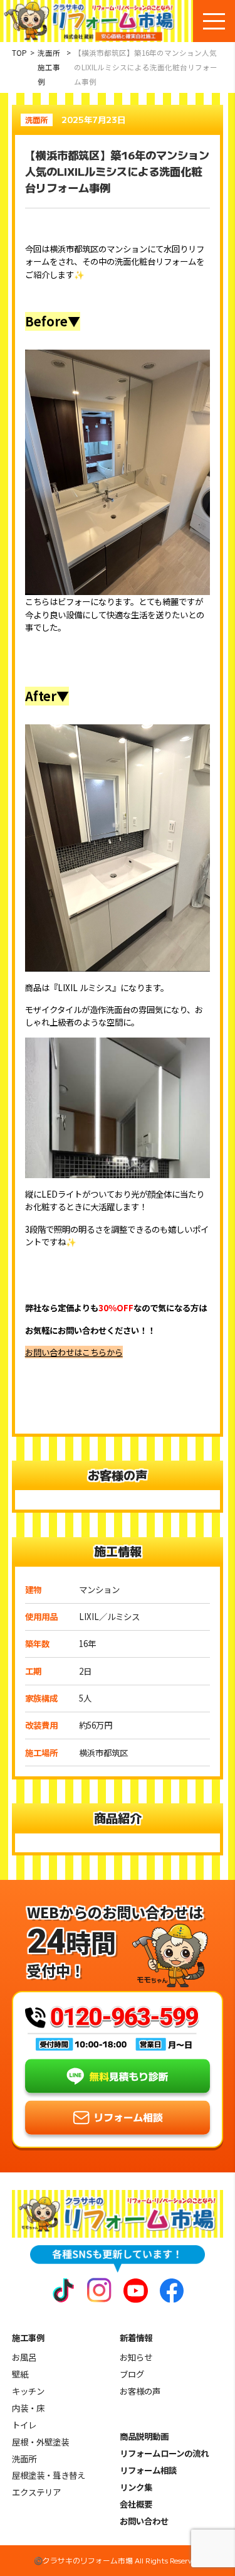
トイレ (24, 2425)
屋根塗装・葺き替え (49, 2475)
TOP (19, 53)
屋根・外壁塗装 (40, 2442)
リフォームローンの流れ (164, 2453)
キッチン (28, 2391)
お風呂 (24, 2357)
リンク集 (136, 2487)
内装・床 (28, 2408)
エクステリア (36, 2492)
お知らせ (136, 2357)
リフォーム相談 (148, 2470)
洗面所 (24, 2459)
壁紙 (20, 2374)
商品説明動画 (144, 2436)
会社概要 (136, 2504)
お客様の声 (140, 2391)
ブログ (132, 2374)
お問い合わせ (144, 2521)
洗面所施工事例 (49, 67)
